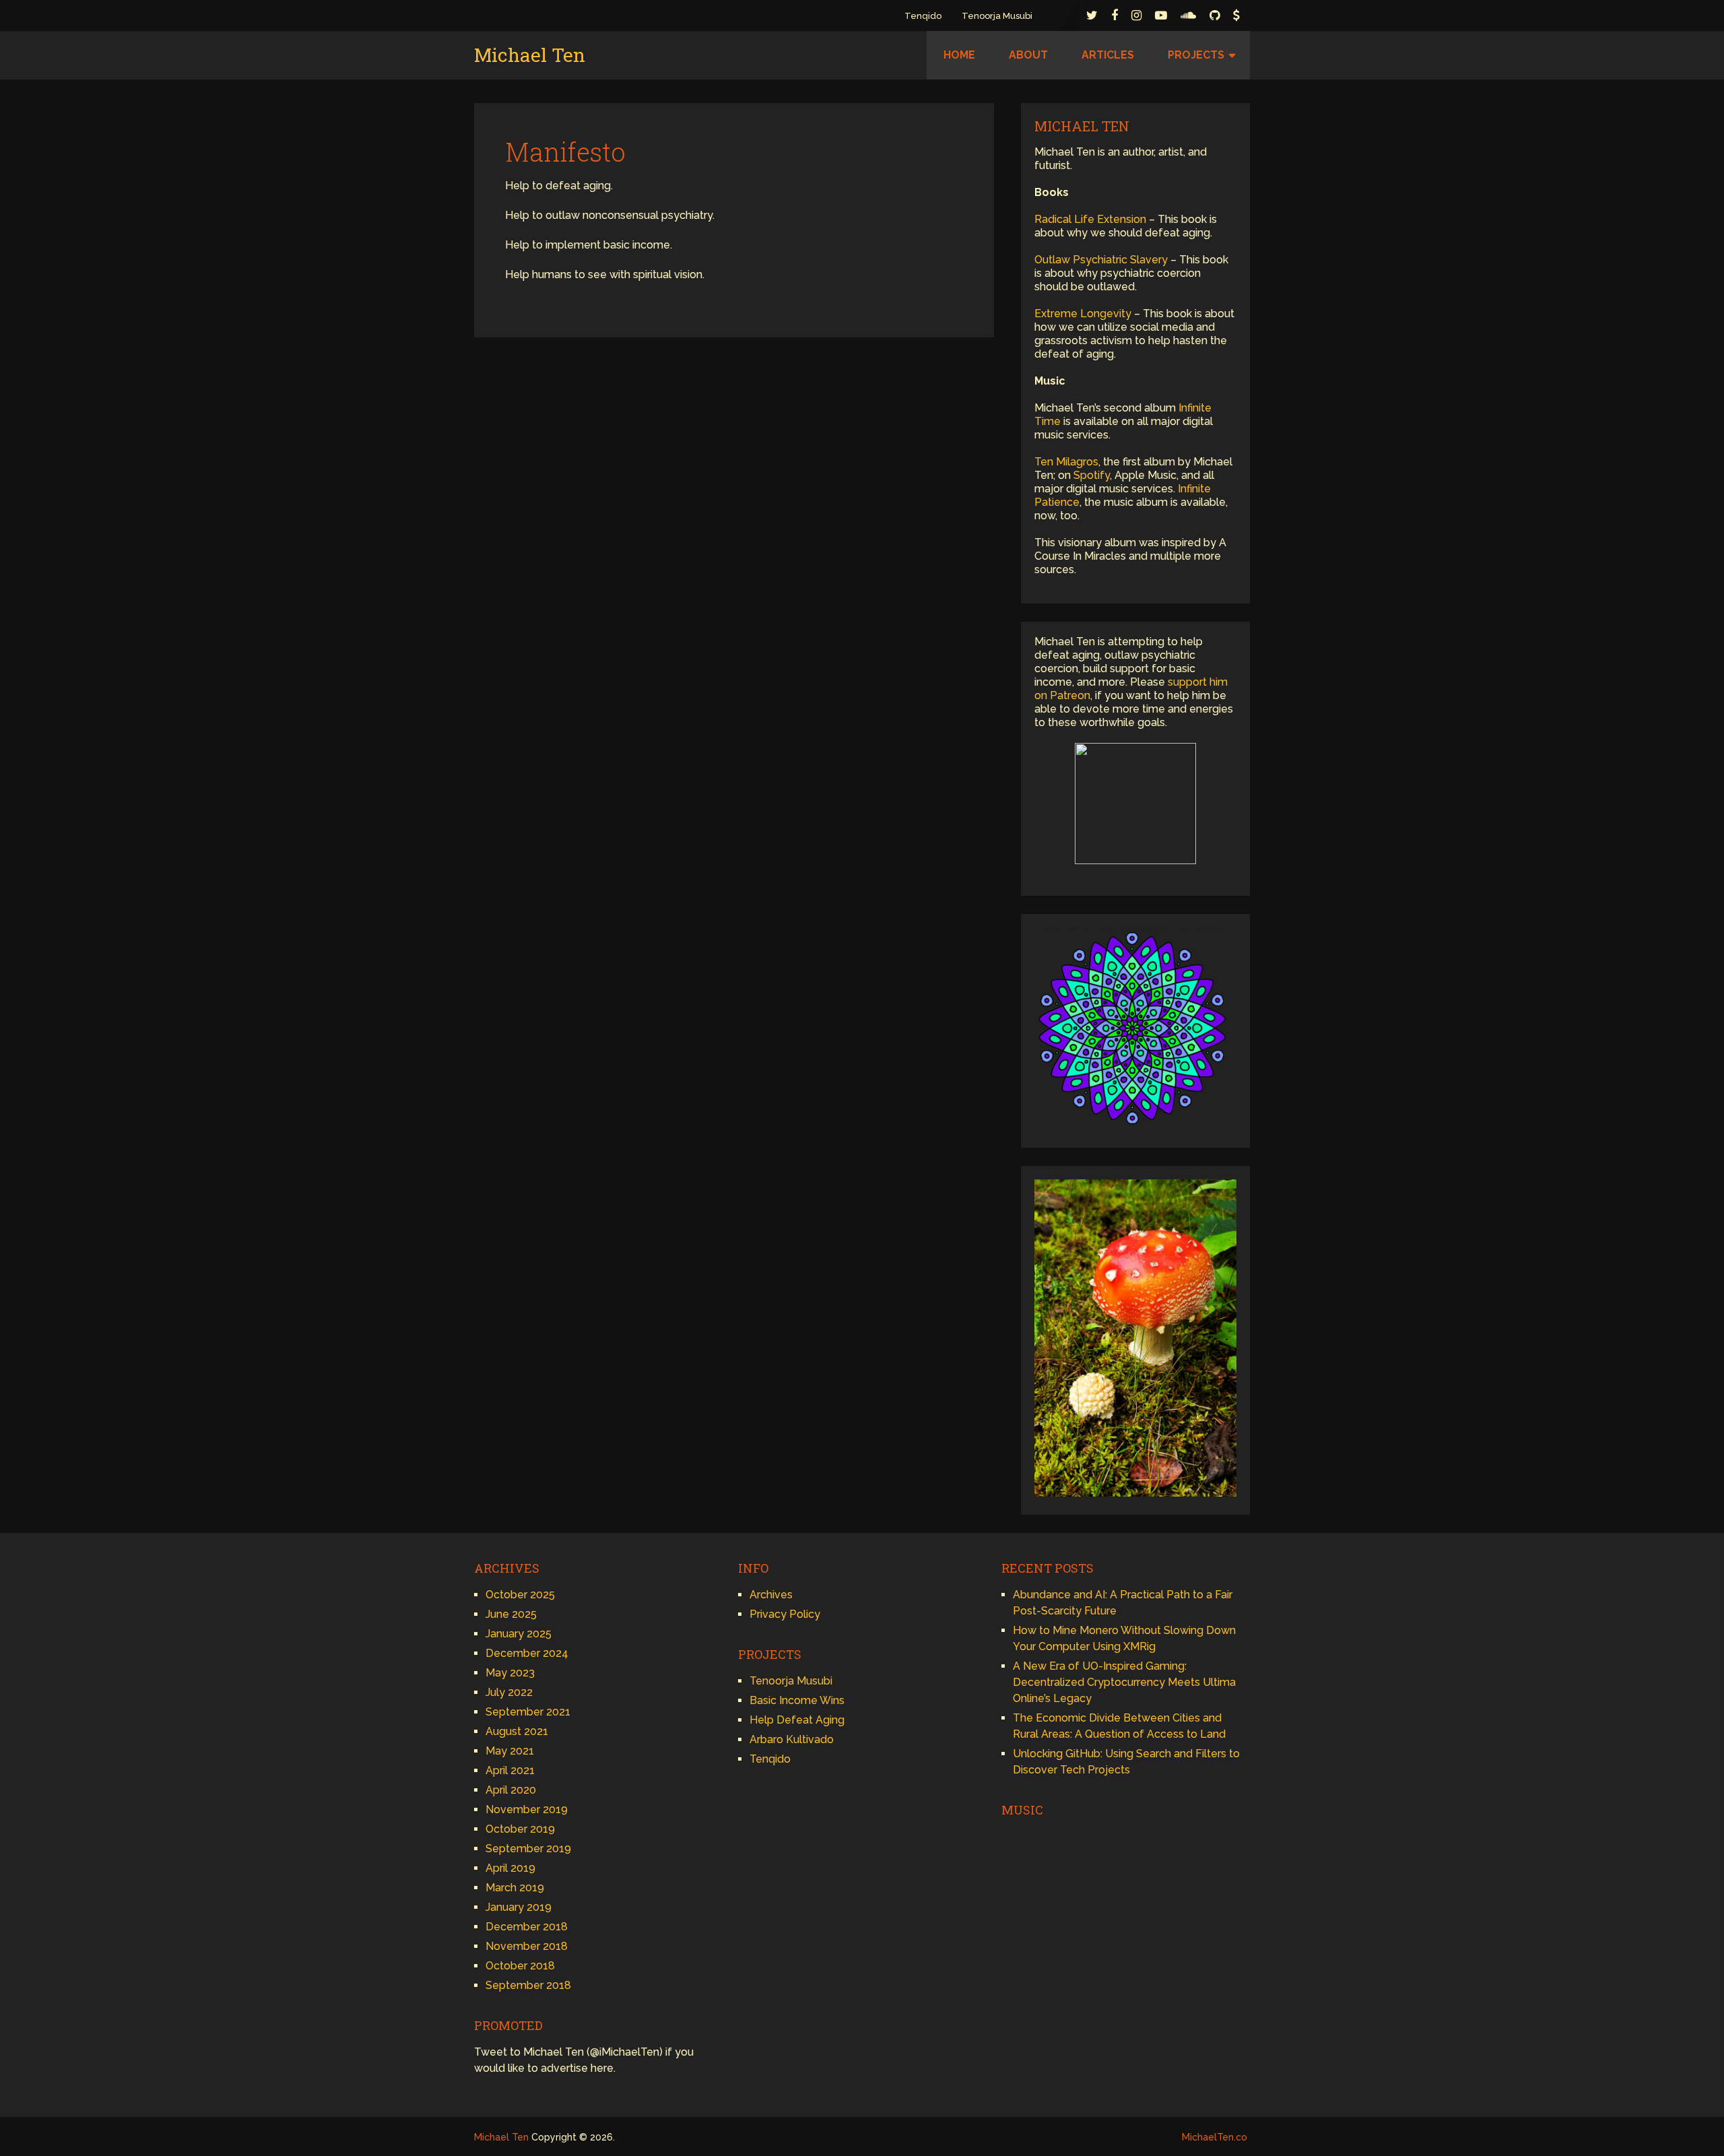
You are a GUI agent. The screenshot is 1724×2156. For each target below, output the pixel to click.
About (1028, 55)
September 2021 (528, 1712)
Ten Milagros (1066, 462)
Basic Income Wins (797, 1700)
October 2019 (520, 1829)
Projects (1196, 55)
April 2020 (511, 1790)
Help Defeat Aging (797, 1720)
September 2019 (528, 1849)
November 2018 (527, 1946)
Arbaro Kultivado (792, 1739)
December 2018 (527, 1927)
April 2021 (510, 1770)
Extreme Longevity (1083, 314)
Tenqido (923, 16)
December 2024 (527, 1653)
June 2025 (511, 1614)
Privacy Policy (785, 1614)
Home (959, 55)
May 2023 (510, 1673)
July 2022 (509, 1692)
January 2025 (519, 1634)
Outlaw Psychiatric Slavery (1101, 260)
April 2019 (510, 1868)
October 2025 (520, 1595)
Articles (1108, 55)
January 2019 (519, 1907)
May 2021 (510, 1751)
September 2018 (528, 1985)
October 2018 (520, 1966)
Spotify (1092, 475)
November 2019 (527, 1809)
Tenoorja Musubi (997, 16)
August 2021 (517, 1731)
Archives (771, 1595)
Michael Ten (530, 55)
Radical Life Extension (1090, 219)
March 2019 (515, 1888)
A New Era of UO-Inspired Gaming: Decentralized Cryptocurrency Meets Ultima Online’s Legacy (1124, 1682)
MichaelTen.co (1215, 2137)
